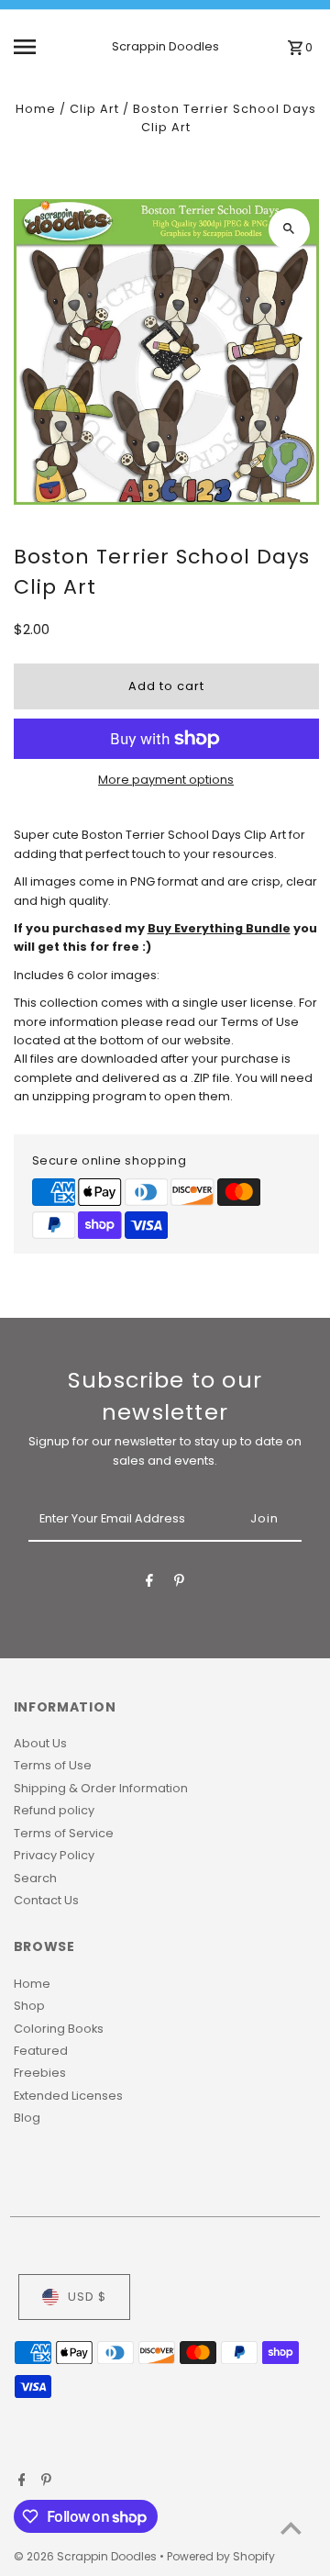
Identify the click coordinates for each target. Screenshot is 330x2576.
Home (36, 109)
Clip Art (94, 109)
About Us (40, 1743)
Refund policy (54, 1810)
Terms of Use (53, 1765)
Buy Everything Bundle (219, 928)
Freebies (40, 2073)
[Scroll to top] (291, 2528)
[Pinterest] (179, 1584)
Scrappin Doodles (165, 46)
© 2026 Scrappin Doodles (87, 2556)
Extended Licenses (68, 2096)
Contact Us (46, 1900)
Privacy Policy (54, 1855)
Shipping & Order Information (101, 1788)
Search (35, 1878)
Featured (41, 2051)
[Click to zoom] (289, 229)
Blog (27, 2118)
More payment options (166, 780)
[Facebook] (149, 1584)
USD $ (87, 2297)
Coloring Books (59, 2029)
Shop (29, 2006)
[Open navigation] (38, 47)
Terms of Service (64, 1833)
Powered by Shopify (221, 2556)
